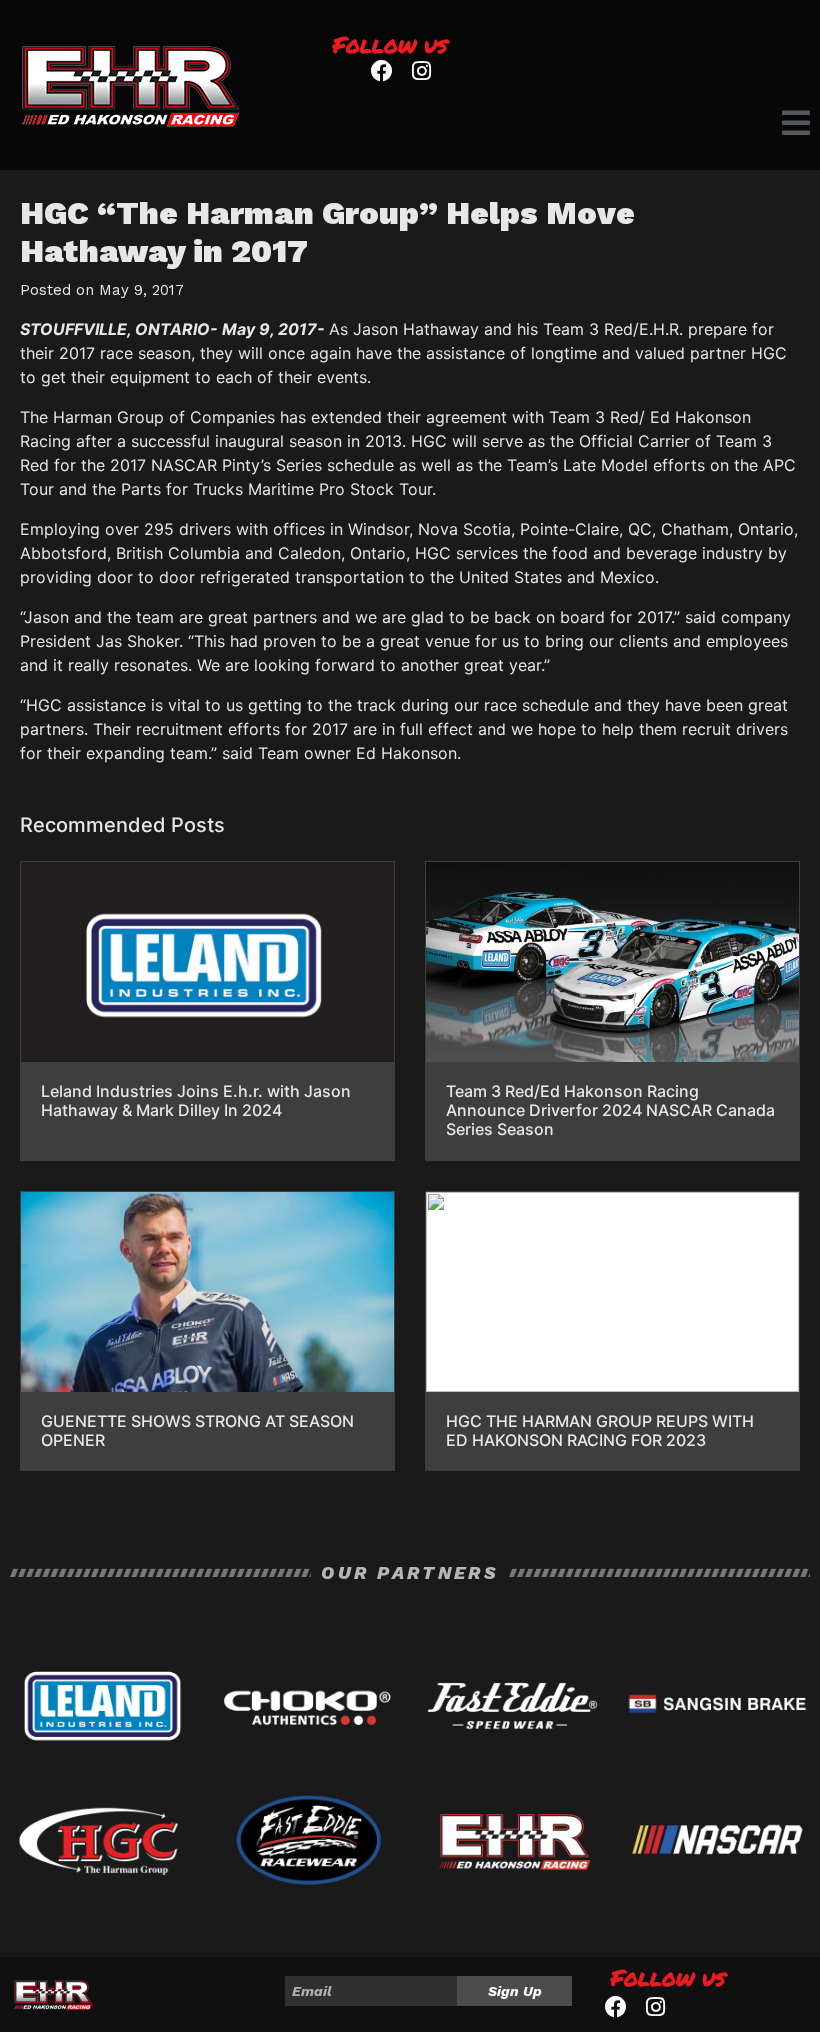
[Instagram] (421, 71)
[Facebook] (381, 71)
